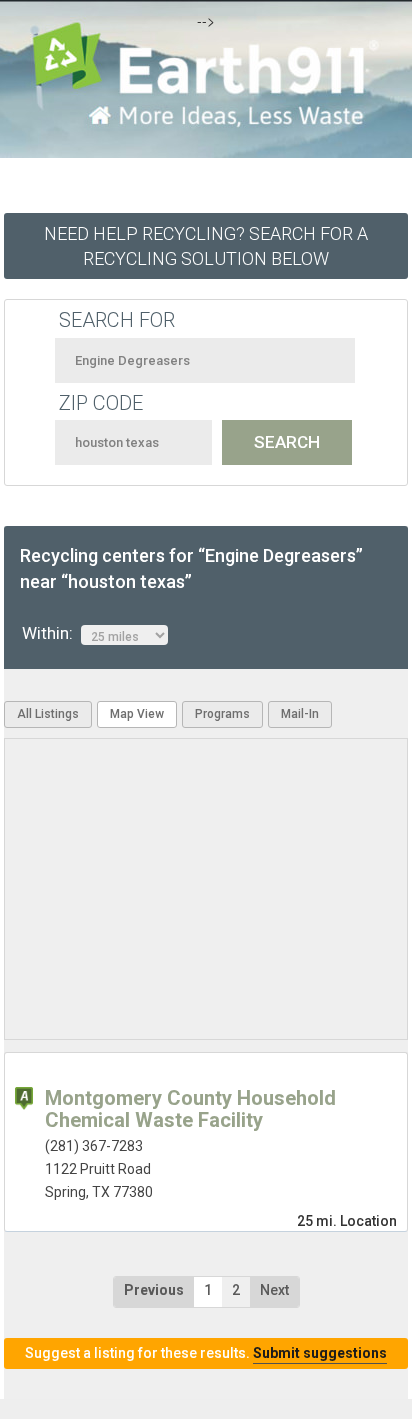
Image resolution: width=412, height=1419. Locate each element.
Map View (137, 714)
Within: (51, 633)
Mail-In (300, 714)
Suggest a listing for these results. (206, 1353)
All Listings (48, 714)
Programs (222, 714)
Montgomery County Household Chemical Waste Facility (190, 1109)
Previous (154, 1290)
